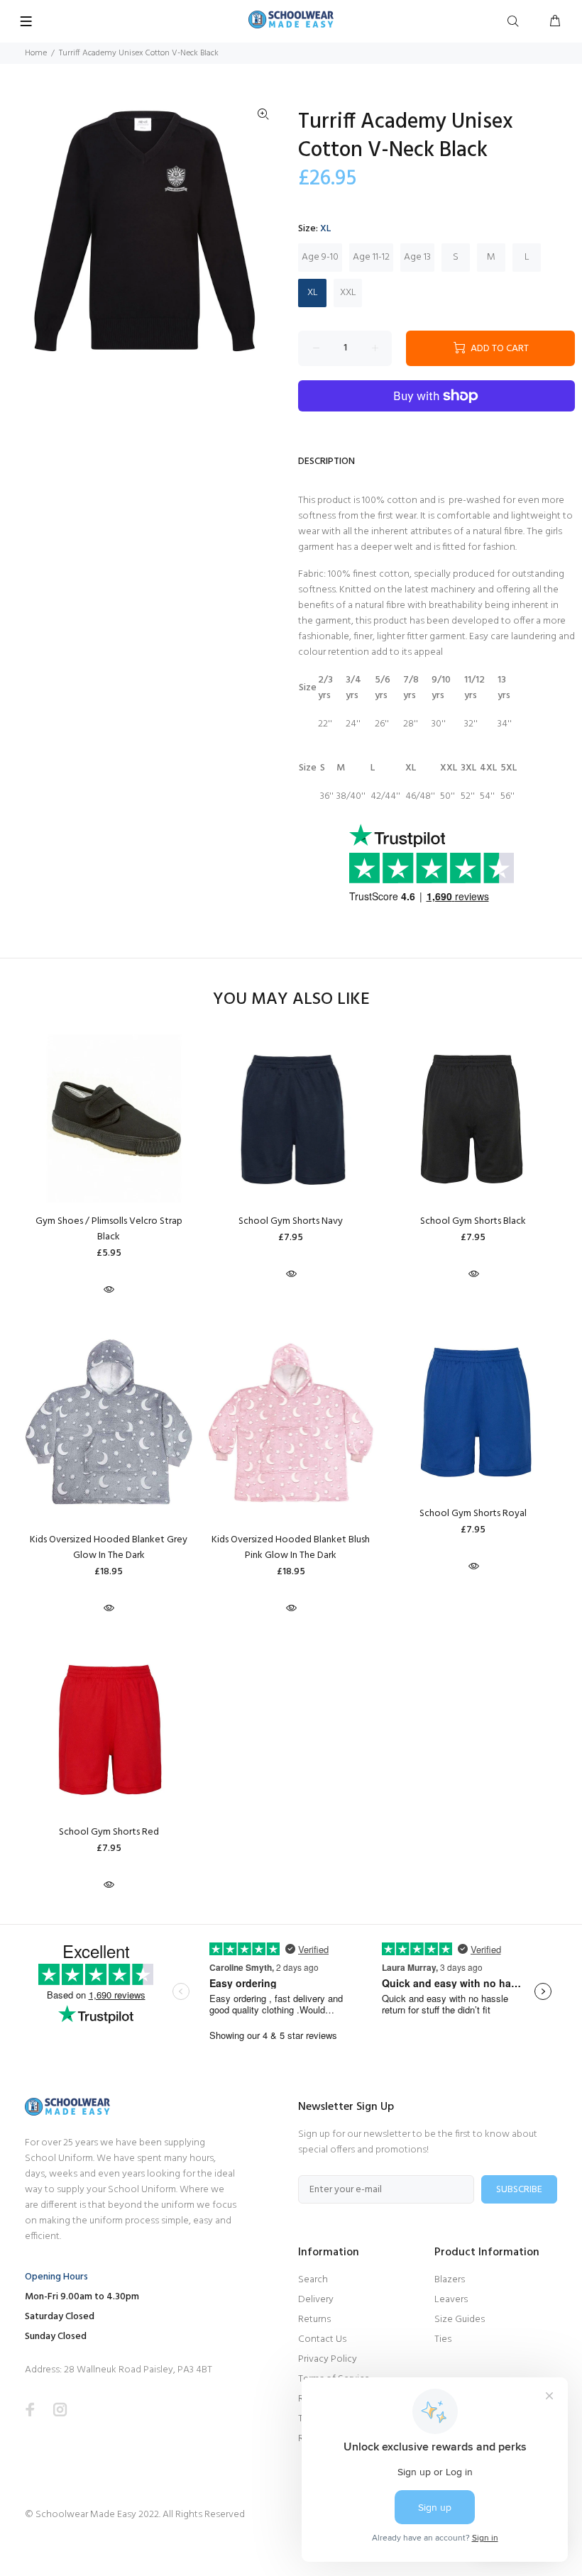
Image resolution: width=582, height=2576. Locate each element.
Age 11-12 (371, 257)
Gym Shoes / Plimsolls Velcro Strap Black (109, 1229)
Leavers (451, 2300)
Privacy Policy (328, 2359)
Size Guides (460, 2320)
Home (36, 53)
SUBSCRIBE (519, 2190)
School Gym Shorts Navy (291, 1221)
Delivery (316, 2300)
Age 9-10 (320, 257)
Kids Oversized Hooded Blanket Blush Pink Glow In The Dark (291, 1548)
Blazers (450, 2280)
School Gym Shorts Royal (473, 1514)
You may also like (291, 1000)
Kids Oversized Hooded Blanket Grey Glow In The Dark (109, 1548)
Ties (443, 2339)
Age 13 (417, 257)
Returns (314, 2320)
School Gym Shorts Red (109, 1832)
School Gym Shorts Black (473, 1221)
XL (313, 293)
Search (313, 2280)
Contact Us (322, 2339)
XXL (348, 293)
